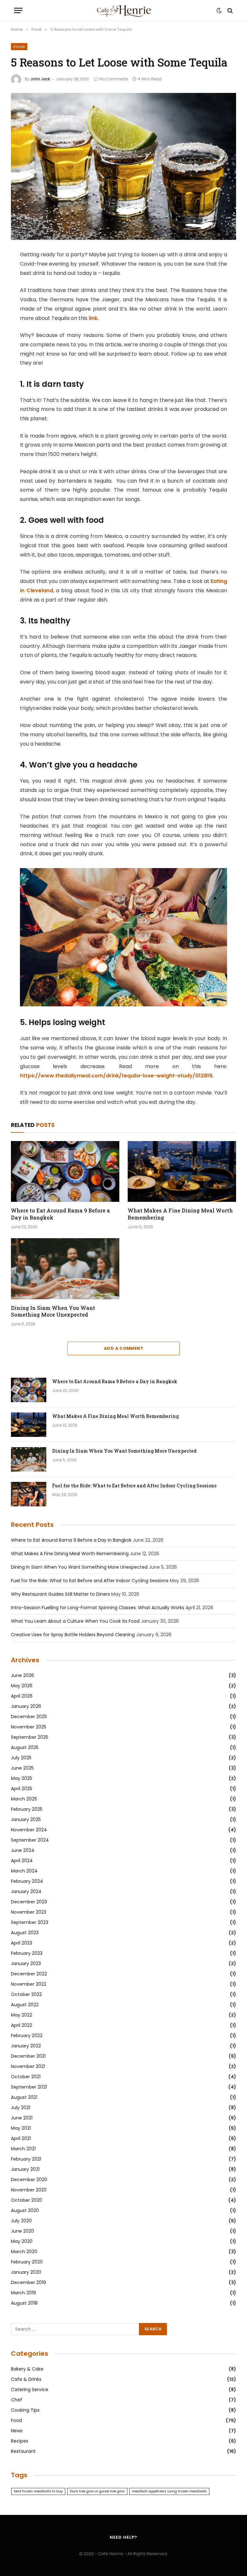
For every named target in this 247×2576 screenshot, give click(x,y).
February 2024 (27, 1881)
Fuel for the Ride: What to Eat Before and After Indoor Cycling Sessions (134, 1486)
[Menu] (18, 10)
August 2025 (25, 1747)
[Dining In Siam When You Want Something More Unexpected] (65, 1269)
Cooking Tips (25, 2410)
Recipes (20, 2441)
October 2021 (26, 2077)
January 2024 (26, 1891)
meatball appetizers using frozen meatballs (169, 2491)
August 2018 (24, 2303)
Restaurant (23, 2451)
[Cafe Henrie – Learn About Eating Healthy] (123, 10)
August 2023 (25, 1933)
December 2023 (29, 1902)
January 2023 (26, 1964)
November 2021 (28, 2066)
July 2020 (21, 2221)
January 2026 (26, 1706)
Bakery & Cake (27, 2369)
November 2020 (29, 2190)
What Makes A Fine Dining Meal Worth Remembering (180, 1214)
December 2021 (28, 2056)
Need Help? (123, 2537)
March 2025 (24, 1799)
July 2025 (21, 1758)
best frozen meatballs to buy (38, 2491)
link (93, 318)
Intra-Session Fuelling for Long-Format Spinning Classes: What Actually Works (98, 1608)
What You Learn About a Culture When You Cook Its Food (75, 1621)
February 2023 (27, 1953)
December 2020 (29, 2180)
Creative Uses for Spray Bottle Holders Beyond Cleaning (73, 1635)
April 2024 (22, 1861)
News (17, 2431)
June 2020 (23, 2231)
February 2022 (27, 2036)
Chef (17, 2400)
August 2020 (25, 2210)
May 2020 (22, 2241)
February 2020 (27, 2262)
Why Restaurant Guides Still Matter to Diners (60, 1594)
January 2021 (25, 2169)
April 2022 (22, 2025)
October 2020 (27, 2200)
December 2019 (28, 2282)
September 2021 (29, 2087)
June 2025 (22, 1768)
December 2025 (29, 1717)
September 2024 (30, 1840)
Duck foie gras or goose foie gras (97, 2491)
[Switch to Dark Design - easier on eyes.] (219, 11)
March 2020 (24, 2252)
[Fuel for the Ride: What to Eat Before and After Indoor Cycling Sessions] (29, 1494)
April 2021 (21, 2138)
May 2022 (22, 2015)
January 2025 (26, 1819)
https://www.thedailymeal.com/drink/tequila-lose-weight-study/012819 (116, 1076)
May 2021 (21, 2128)
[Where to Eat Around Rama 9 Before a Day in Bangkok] (65, 1172)
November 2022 (29, 1984)
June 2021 (22, 2118)
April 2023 (22, 1943)
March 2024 (24, 1871)
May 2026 (22, 1686)
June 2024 (23, 1850)
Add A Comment (123, 1348)
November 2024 (29, 1830)
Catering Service (30, 2390)
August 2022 (25, 2005)
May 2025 (22, 1778)
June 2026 (23, 1675)
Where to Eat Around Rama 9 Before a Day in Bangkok (60, 1214)
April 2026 (22, 1696)
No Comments (114, 79)
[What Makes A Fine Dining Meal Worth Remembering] (182, 1172)
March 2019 (23, 2293)
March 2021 (23, 2149)
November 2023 (29, 1912)
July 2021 (21, 2108)
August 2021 (24, 2097)
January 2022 (26, 2046)
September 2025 (30, 1737)
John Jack (40, 79)
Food (19, 47)
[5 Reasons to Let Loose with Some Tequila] (123, 166)
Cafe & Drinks (26, 2379)
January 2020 (26, 2272)
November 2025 (29, 1727)
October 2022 (26, 1994)
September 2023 (30, 1922)
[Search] (229, 10)
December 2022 (29, 1974)
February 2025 (27, 1809)
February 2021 (26, 2159)
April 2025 (22, 1789)
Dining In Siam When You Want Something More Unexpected (53, 1311)
